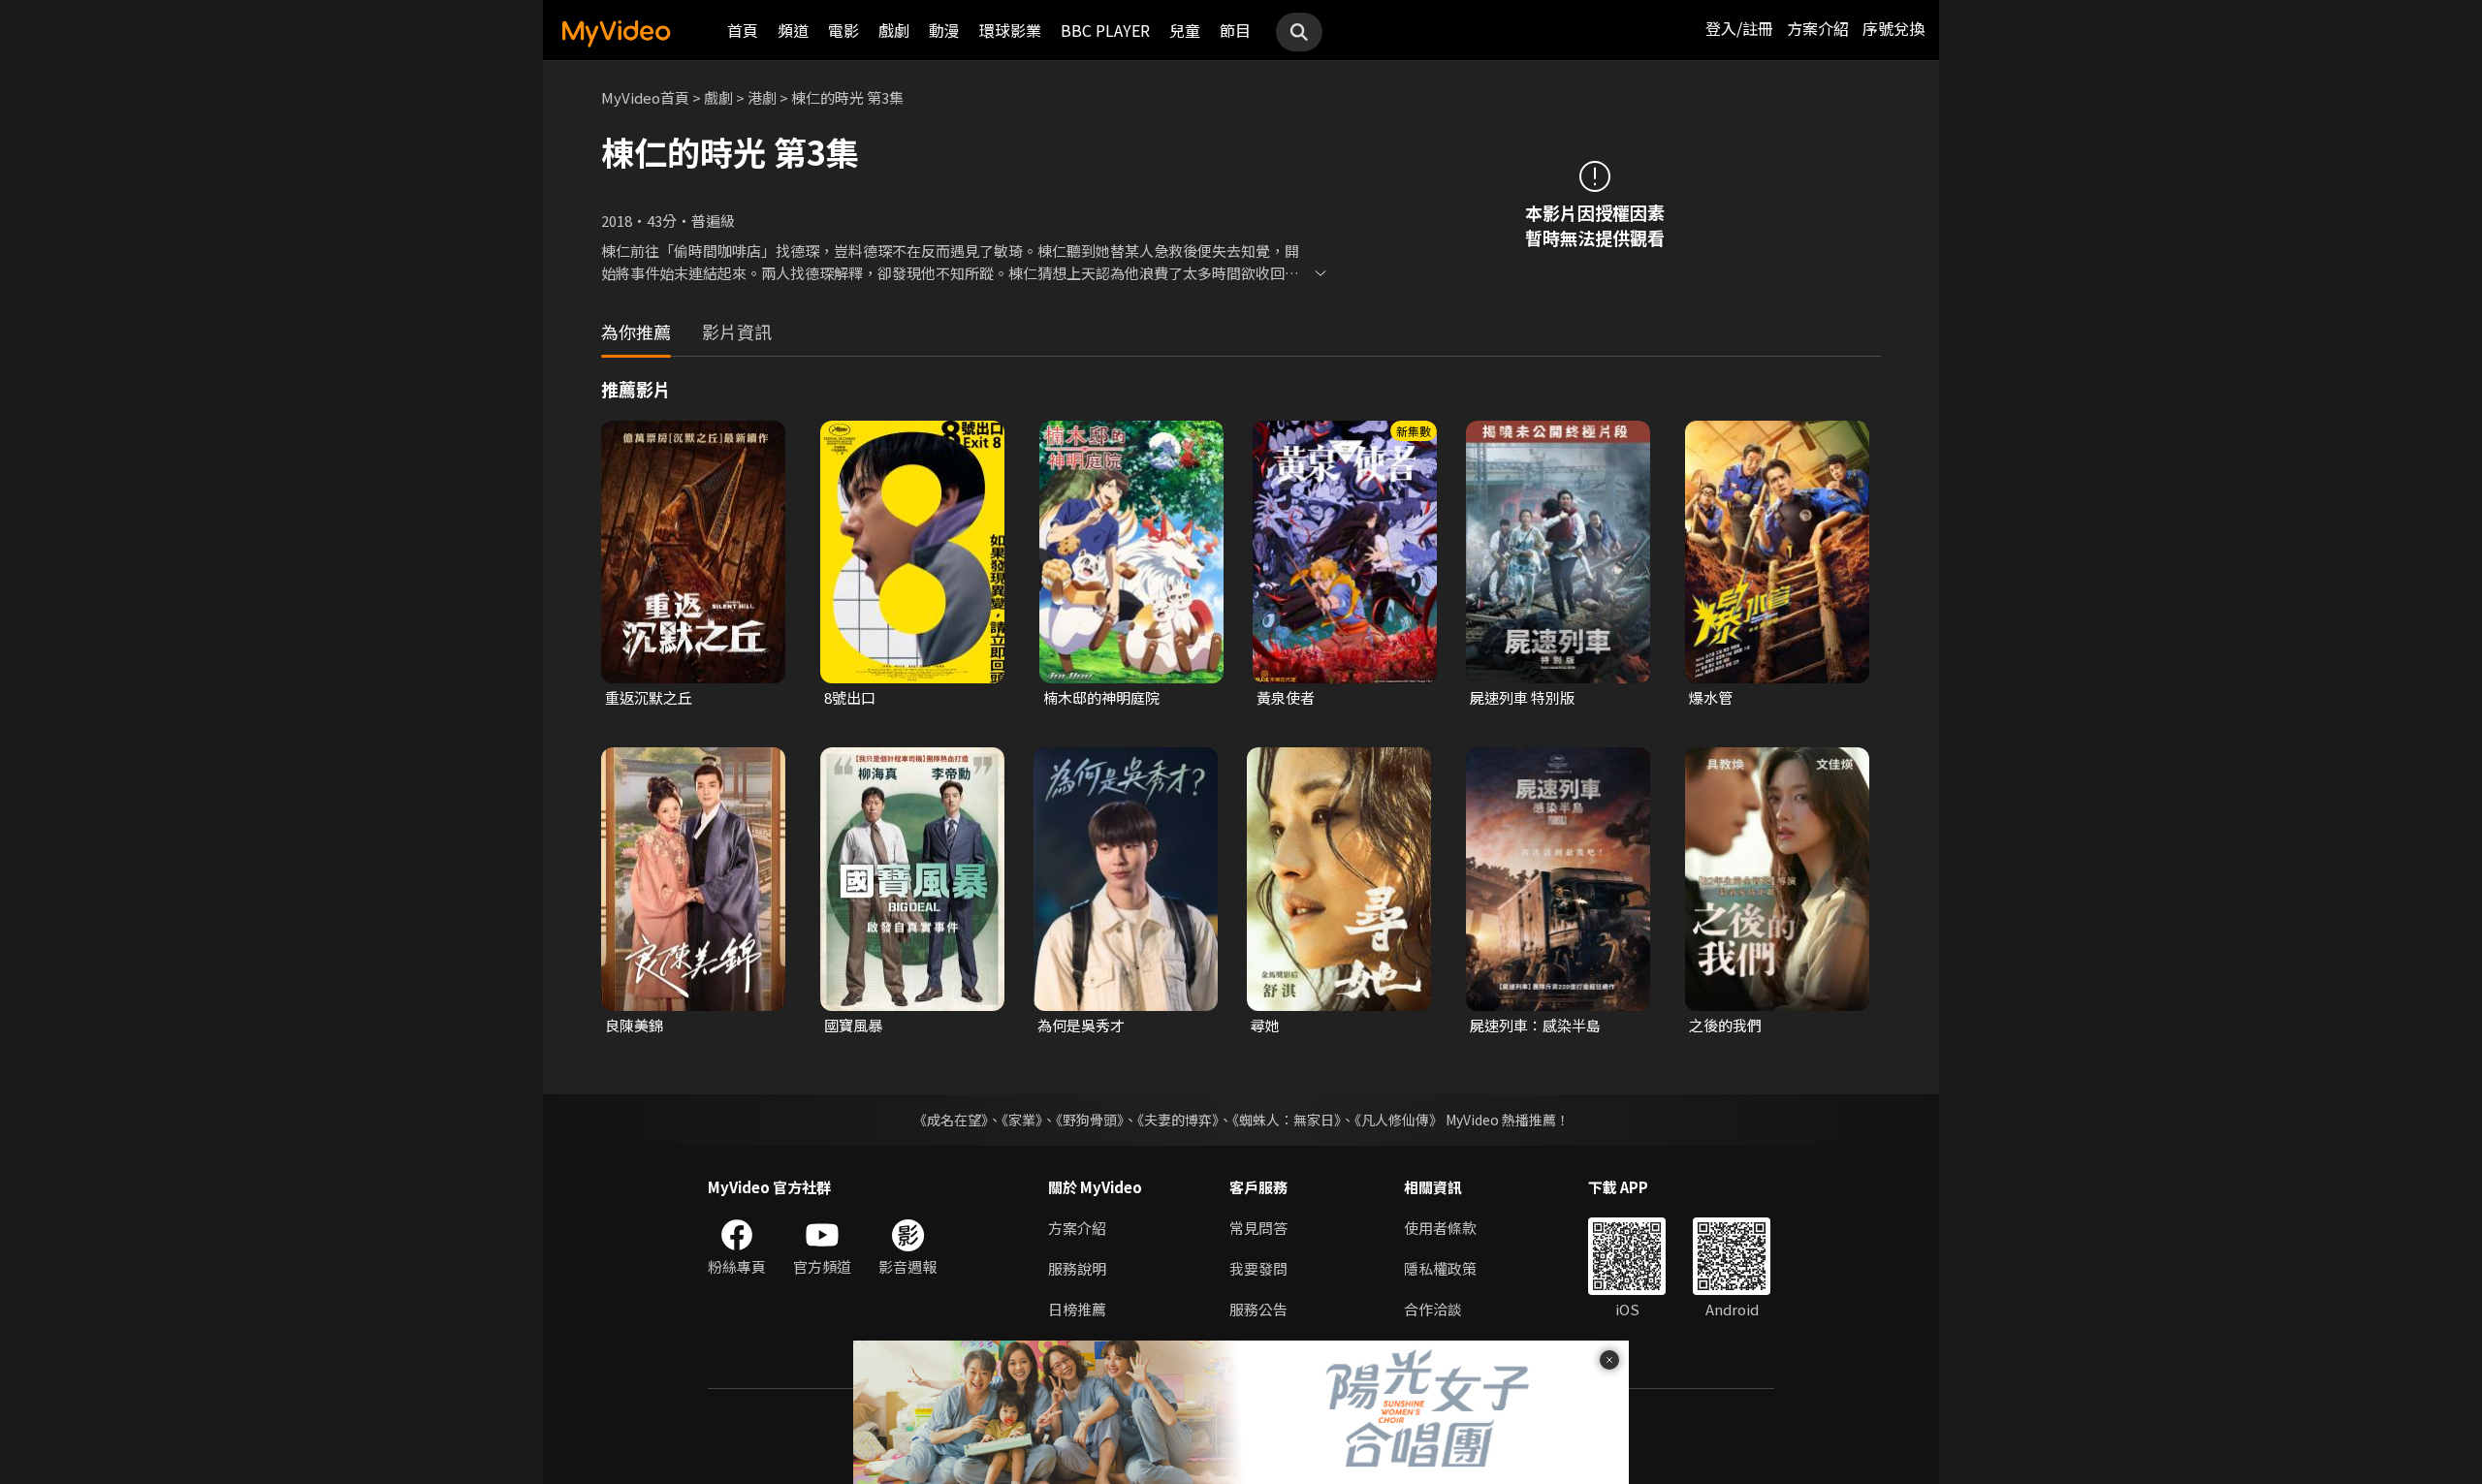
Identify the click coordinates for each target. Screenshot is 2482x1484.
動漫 (944, 30)
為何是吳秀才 (1081, 1025)
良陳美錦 (634, 1025)
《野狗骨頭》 (1090, 1120)
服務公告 (1258, 1309)
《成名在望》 (951, 1120)
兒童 (1185, 30)
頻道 (793, 30)
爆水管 (1711, 697)
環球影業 (1010, 30)
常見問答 (1258, 1228)
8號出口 (850, 697)
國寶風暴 (853, 1025)
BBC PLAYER (1105, 30)
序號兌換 (1893, 28)
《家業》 (1022, 1120)
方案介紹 (1818, 28)
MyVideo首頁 (645, 97)
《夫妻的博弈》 (1178, 1120)
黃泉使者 (1286, 697)
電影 (843, 30)
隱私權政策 (1440, 1268)
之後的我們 (1725, 1025)
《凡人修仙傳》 (1399, 1120)
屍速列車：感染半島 (1535, 1025)
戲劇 (894, 30)
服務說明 (1077, 1268)
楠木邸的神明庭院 (1101, 697)
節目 (1235, 30)
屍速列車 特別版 (1522, 697)
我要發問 (1258, 1268)
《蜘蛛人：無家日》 (1287, 1120)
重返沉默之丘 (649, 697)
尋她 (1265, 1025)
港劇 (762, 97)
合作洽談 (1433, 1309)
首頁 (743, 30)
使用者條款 (1440, 1228)
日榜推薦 (1077, 1309)
